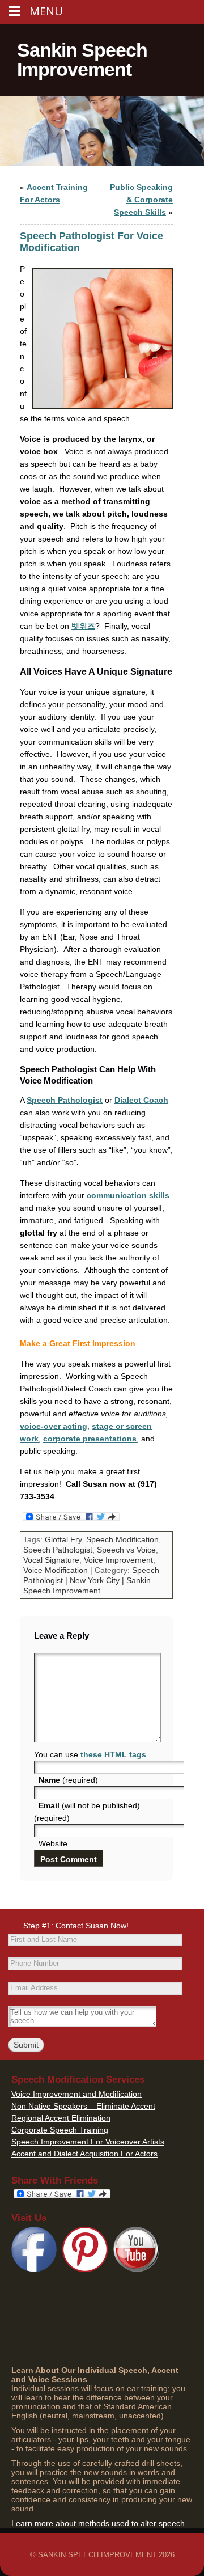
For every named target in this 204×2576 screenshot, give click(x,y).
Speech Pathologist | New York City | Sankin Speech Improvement (91, 1580)
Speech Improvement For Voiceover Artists (88, 2142)
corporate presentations (90, 1439)
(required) (68, 1780)
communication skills (128, 1195)
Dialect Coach (141, 1100)
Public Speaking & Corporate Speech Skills (141, 200)
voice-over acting (54, 1426)
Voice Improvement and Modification (76, 2094)
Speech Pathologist (65, 1100)
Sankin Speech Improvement (82, 60)
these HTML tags (113, 1754)
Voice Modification (56, 1570)
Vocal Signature (51, 1560)
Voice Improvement (118, 1560)
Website (53, 1843)
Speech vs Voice (126, 1550)
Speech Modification (122, 1539)
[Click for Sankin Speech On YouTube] (136, 2269)
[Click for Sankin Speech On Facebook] (34, 2269)
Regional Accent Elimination (61, 2118)
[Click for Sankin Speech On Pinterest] (85, 2269)
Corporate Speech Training (60, 2130)
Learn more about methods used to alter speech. (99, 2523)
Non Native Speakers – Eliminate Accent (83, 2106)
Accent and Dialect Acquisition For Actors (84, 2154)
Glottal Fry (63, 1539)
